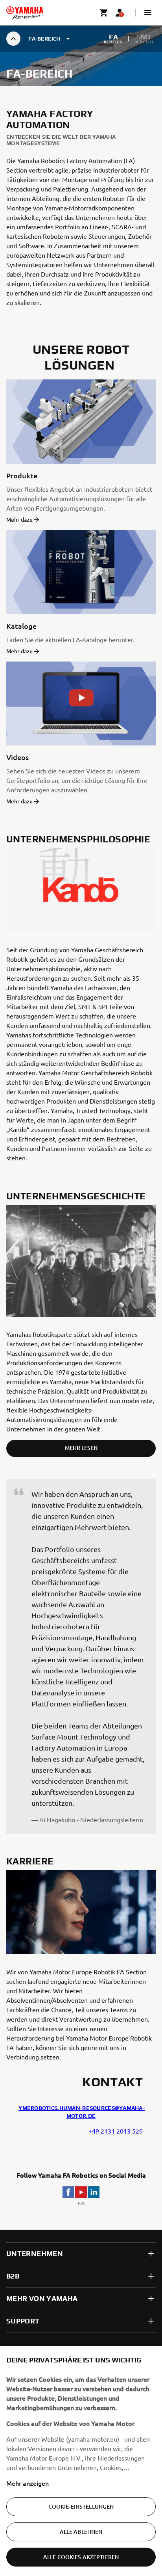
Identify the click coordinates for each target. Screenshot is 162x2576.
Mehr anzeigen (28, 2483)
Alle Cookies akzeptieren (81, 2557)
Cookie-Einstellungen (81, 2506)
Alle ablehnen (81, 2532)
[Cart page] (104, 13)
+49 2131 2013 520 (116, 2131)
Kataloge (21, 626)
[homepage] (25, 13)
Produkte (22, 475)
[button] (148, 13)
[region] (81, 2461)
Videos (17, 757)
